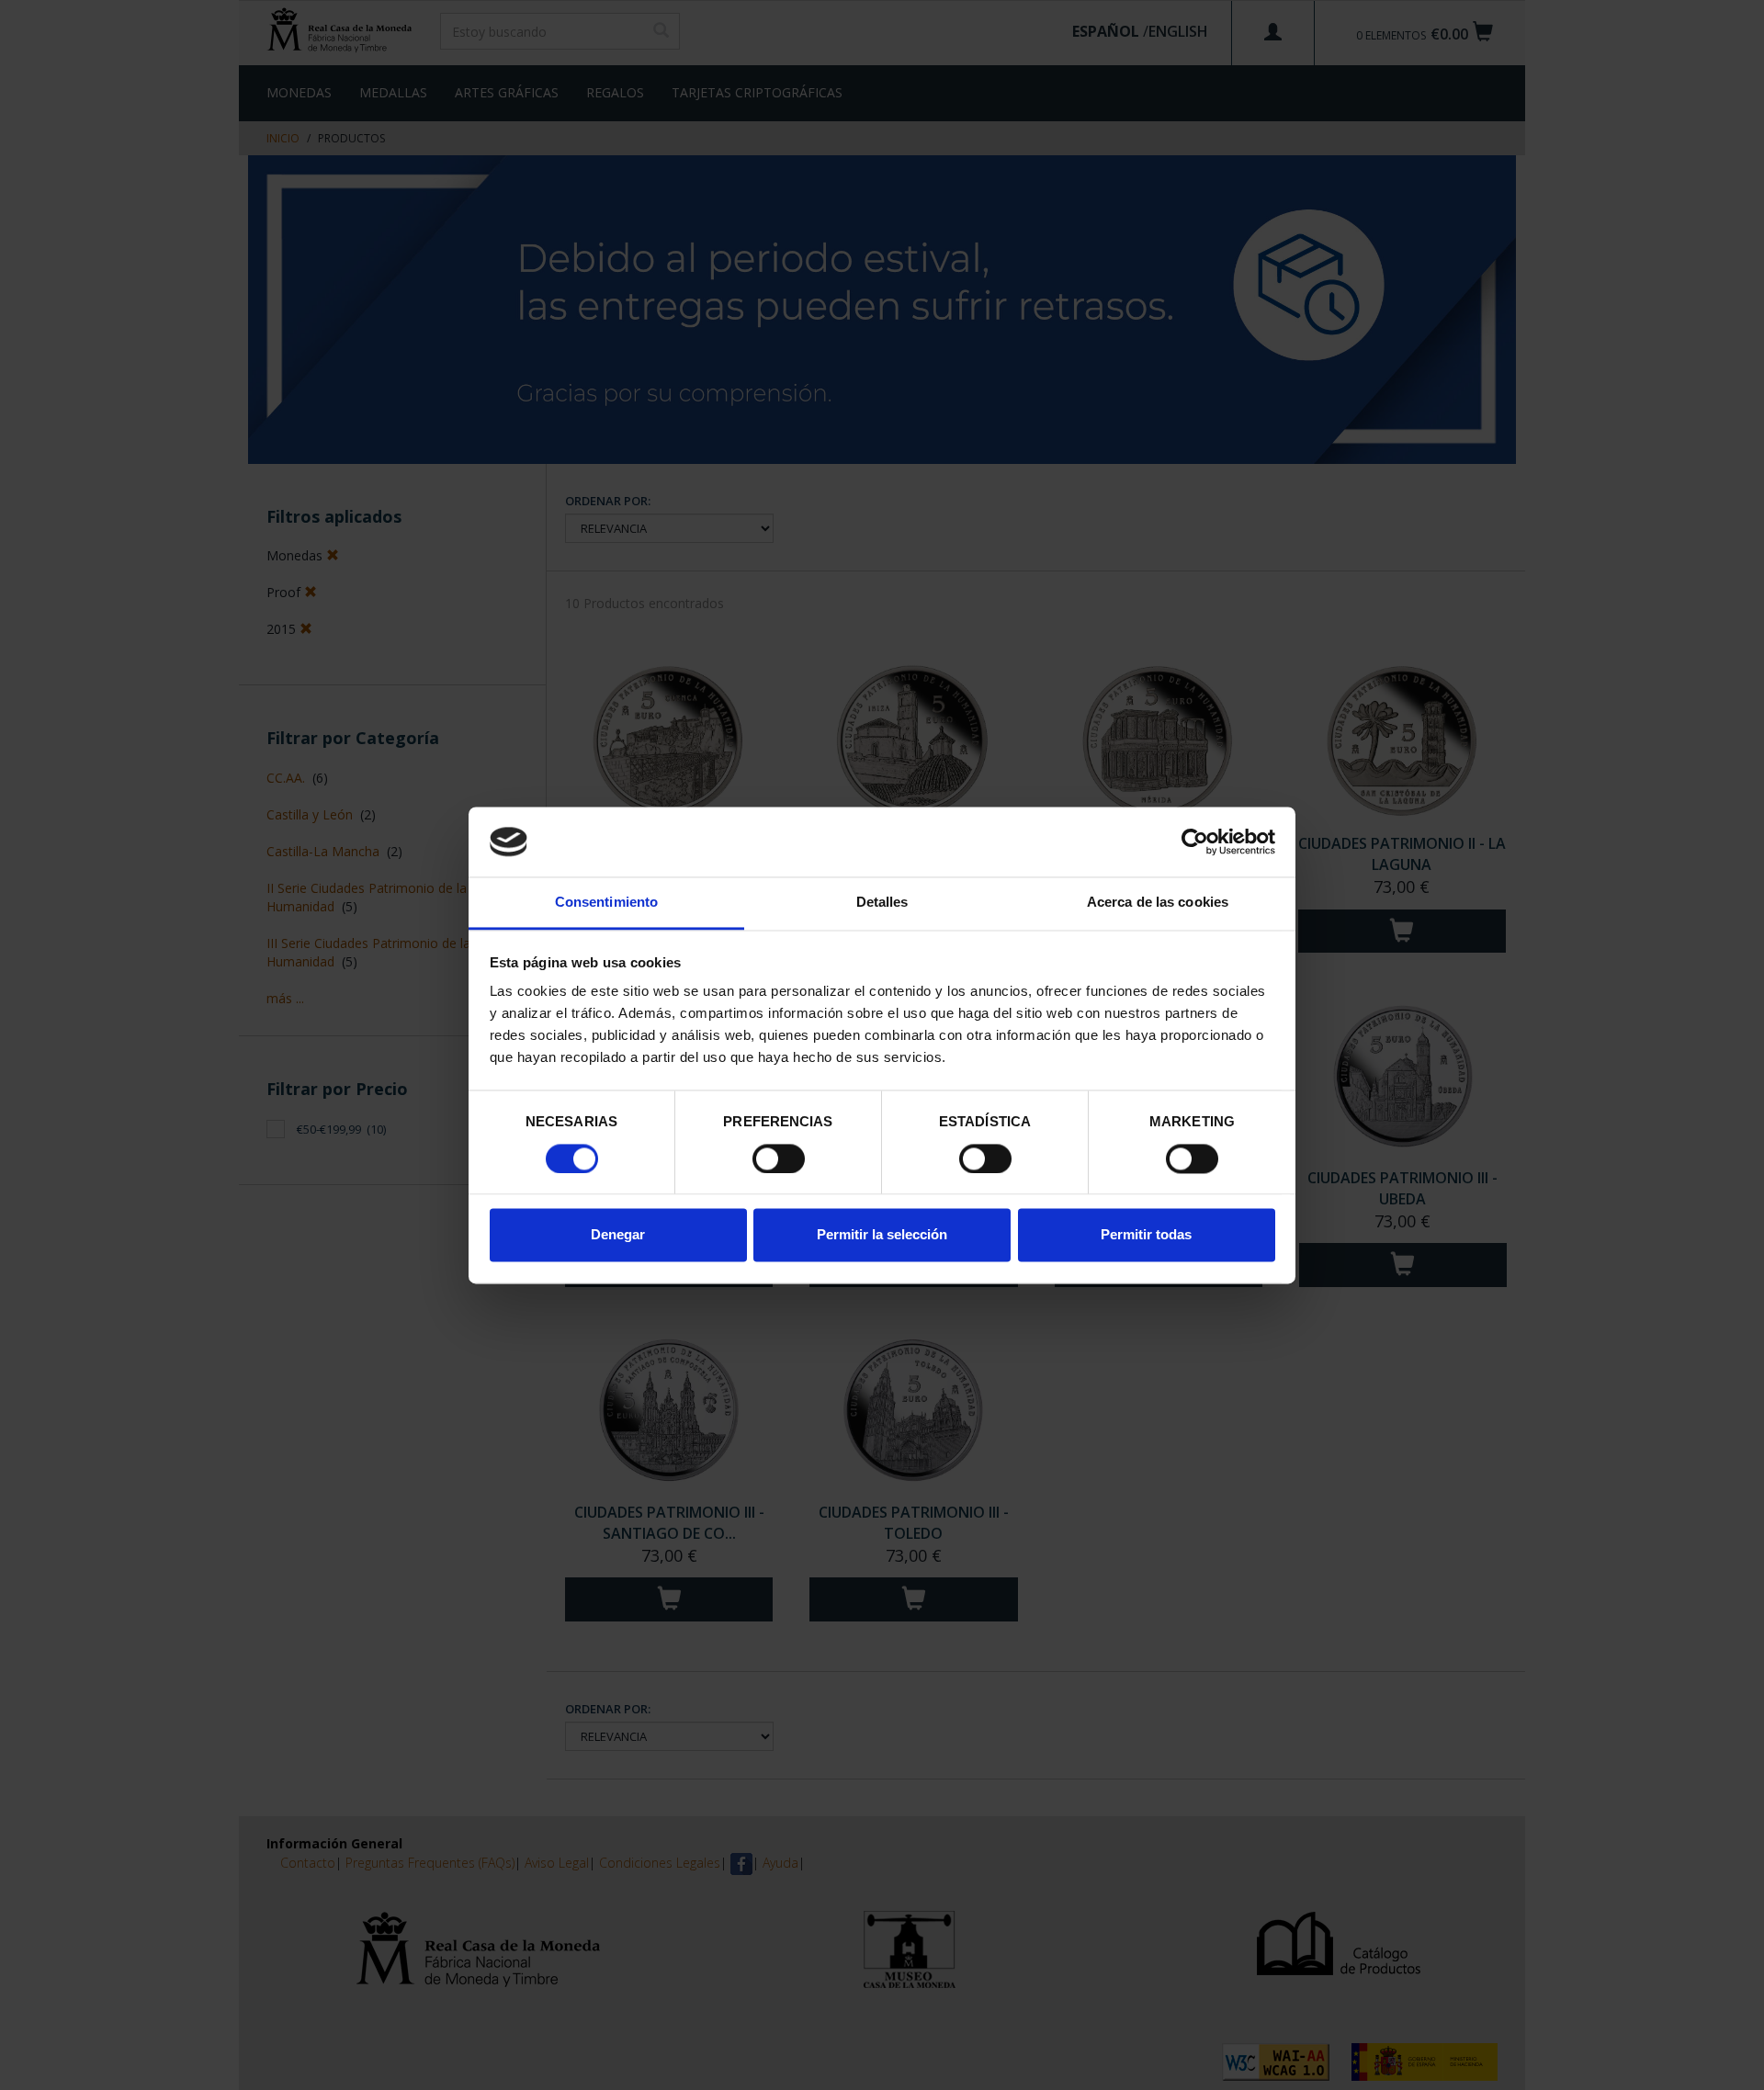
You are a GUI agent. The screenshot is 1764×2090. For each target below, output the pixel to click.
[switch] (779, 1158)
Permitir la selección (882, 1235)
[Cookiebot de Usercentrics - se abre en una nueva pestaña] (1195, 842)
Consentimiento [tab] (606, 903)
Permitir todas (1146, 1235)
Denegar (618, 1235)
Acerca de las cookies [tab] (1158, 903)
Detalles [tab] (882, 903)
